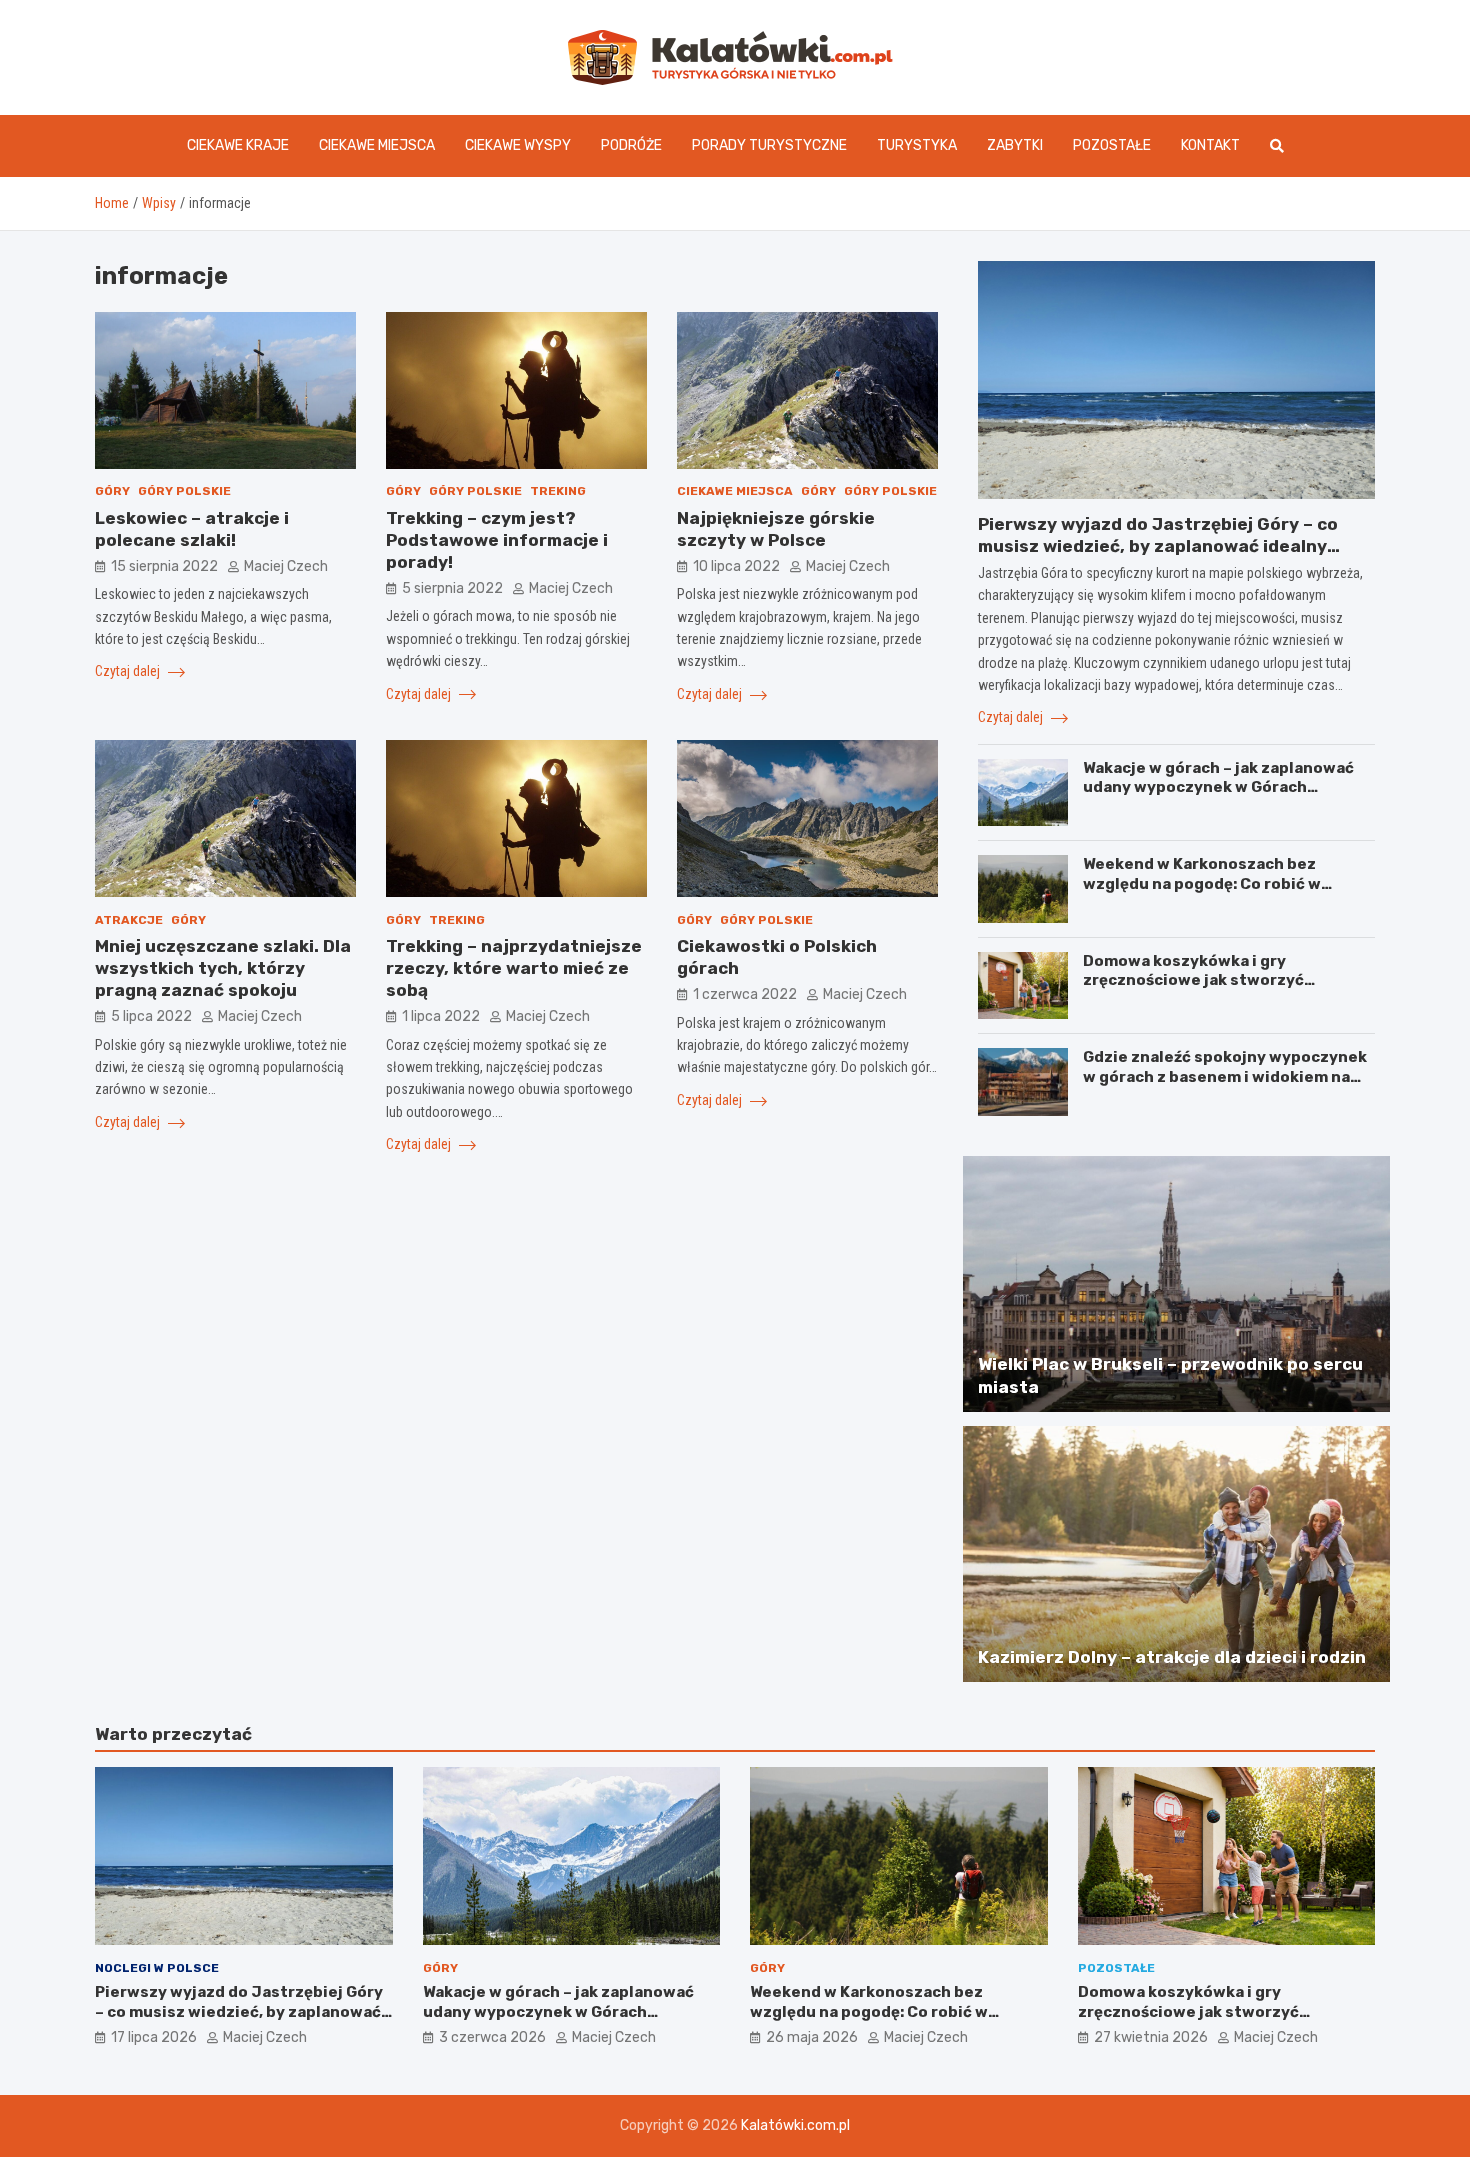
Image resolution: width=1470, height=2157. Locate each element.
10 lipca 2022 (736, 566)
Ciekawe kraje (238, 145)
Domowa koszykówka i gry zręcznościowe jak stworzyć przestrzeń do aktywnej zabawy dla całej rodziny (1221, 990)
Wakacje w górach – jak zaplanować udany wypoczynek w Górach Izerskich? (1218, 787)
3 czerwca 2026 (492, 2037)
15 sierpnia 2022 (164, 566)
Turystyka (917, 145)
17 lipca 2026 (154, 2037)
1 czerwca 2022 (745, 994)
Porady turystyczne (769, 145)
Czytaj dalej (129, 672)
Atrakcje (129, 920)
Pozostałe (1112, 145)
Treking (558, 492)
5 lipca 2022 (151, 1016)
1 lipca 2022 (441, 1016)
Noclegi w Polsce (157, 1968)
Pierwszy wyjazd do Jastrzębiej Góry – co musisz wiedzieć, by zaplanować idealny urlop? (1158, 546)
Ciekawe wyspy (518, 145)
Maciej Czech (286, 566)
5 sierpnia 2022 (452, 588)
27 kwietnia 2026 (1151, 2037)
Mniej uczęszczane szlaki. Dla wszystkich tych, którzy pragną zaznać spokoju (223, 968)
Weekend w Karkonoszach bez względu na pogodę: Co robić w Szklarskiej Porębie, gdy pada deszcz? (1202, 893)
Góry (112, 492)
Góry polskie (184, 492)
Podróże (631, 145)
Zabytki (1015, 145)
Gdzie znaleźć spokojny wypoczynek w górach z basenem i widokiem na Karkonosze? (1225, 1076)
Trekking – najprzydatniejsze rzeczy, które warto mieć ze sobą (514, 968)
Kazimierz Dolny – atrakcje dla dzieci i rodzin (1172, 1657)
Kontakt (1210, 145)
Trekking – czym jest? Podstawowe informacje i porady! (497, 540)
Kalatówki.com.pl (795, 2125)
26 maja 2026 (812, 2037)
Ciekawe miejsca (377, 145)
